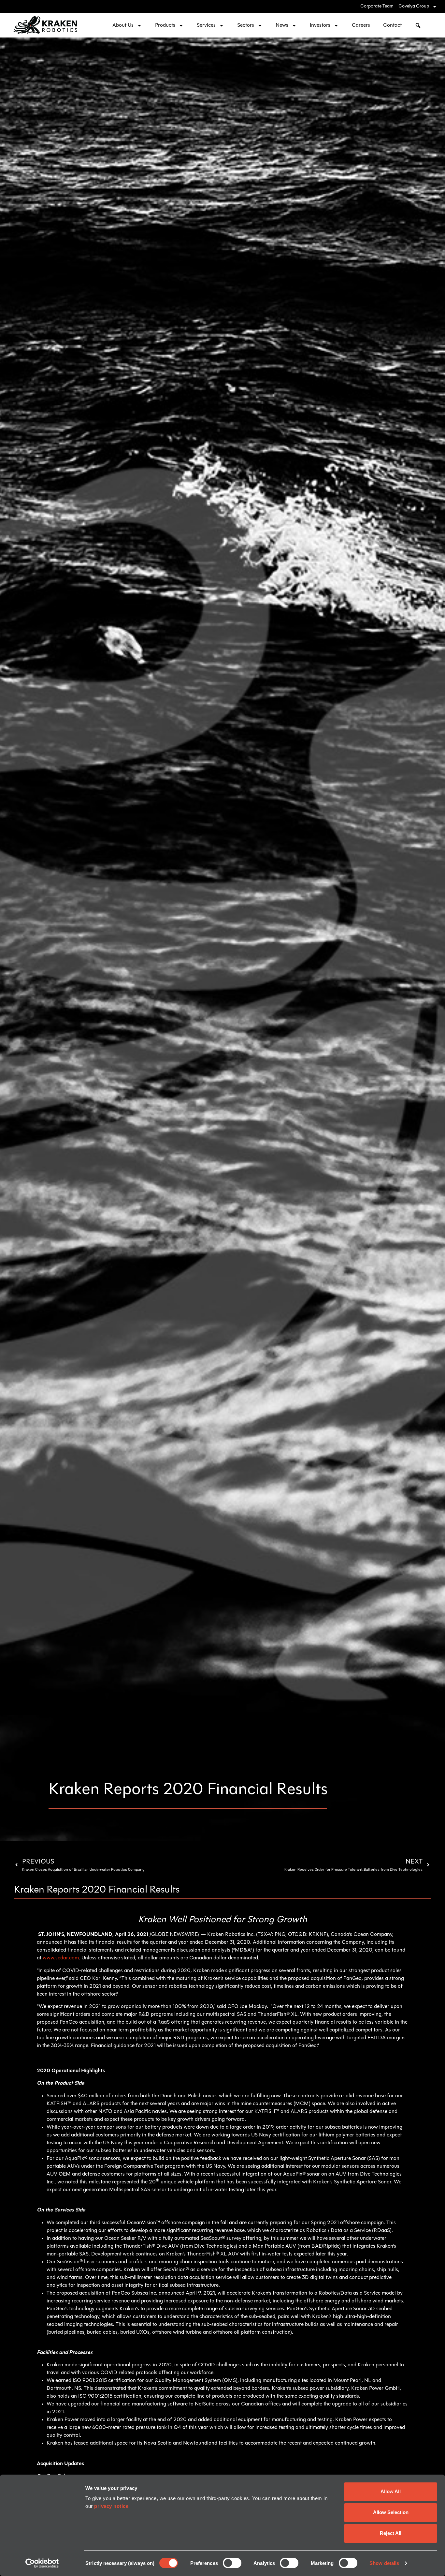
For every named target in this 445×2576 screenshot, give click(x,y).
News (282, 25)
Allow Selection (391, 2512)
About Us (123, 25)
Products (165, 25)
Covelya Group (414, 6)
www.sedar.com (61, 1958)
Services (206, 25)
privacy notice (111, 2506)
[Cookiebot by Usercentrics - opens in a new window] (42, 2563)
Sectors (246, 25)
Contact (392, 25)
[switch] (232, 2563)
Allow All (391, 2491)
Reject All (391, 2533)
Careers (361, 25)
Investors (320, 25)
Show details (384, 2563)
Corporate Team (377, 6)
